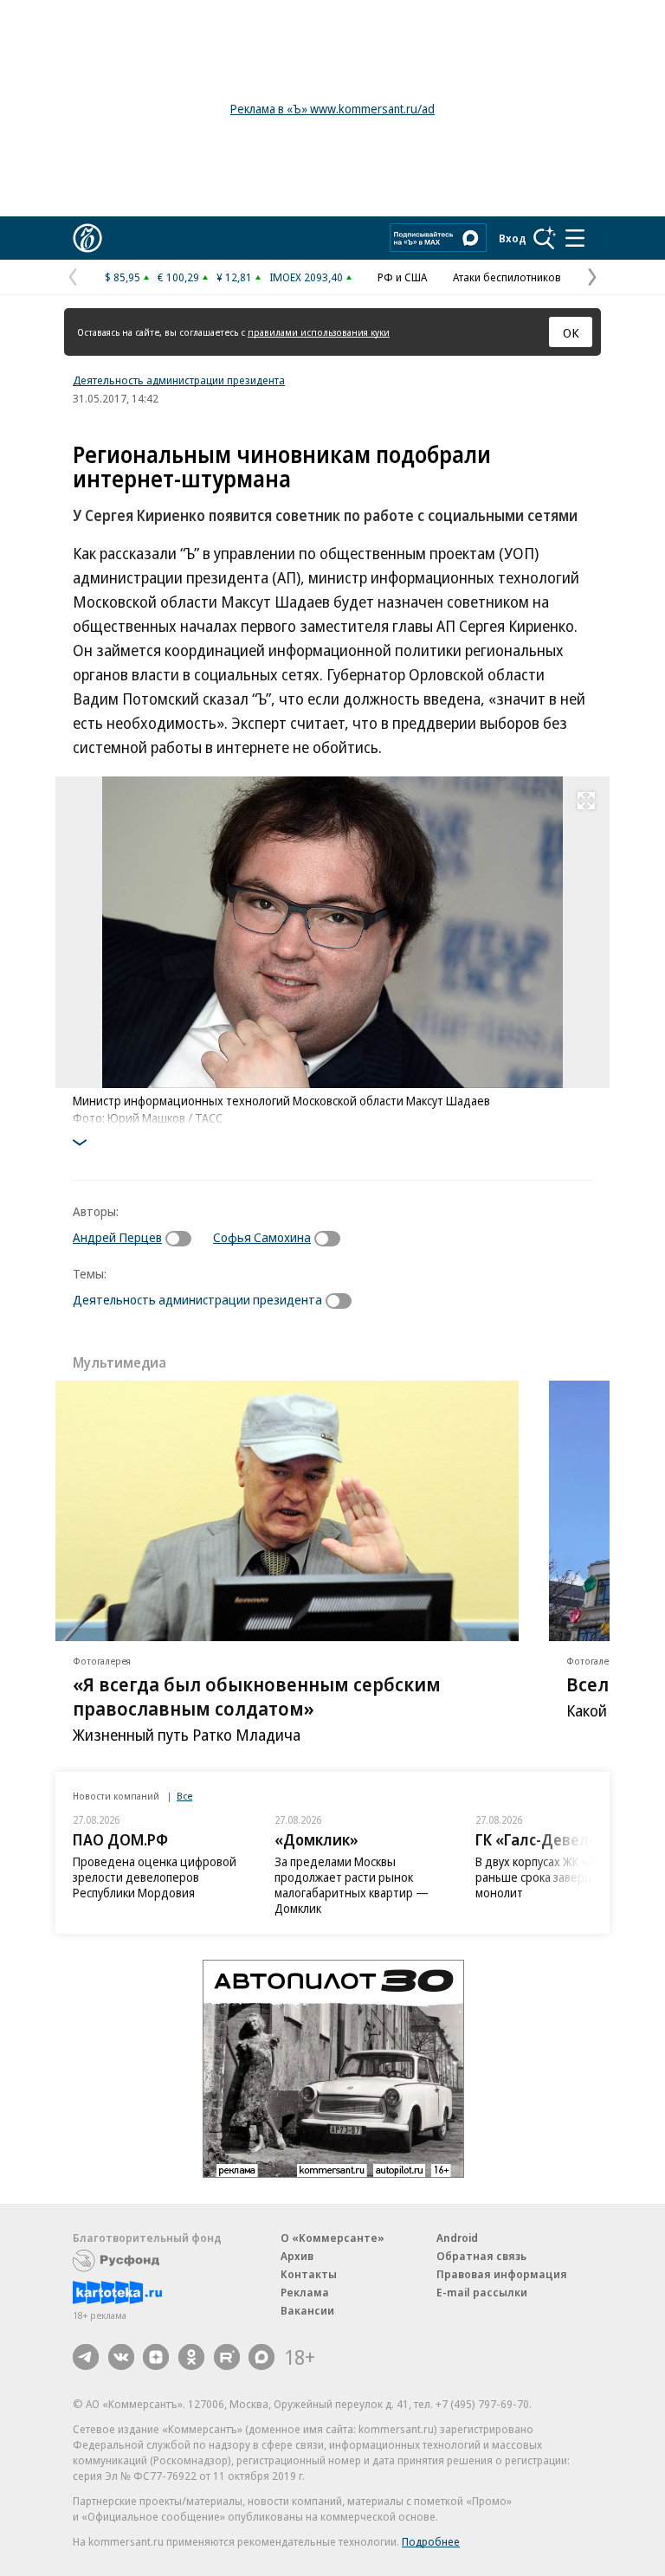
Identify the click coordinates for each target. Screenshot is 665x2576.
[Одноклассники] (191, 2357)
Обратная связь (481, 2256)
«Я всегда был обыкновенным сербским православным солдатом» (257, 1696)
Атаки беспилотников (507, 277)
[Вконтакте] (121, 2357)
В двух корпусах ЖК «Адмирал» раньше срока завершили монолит (558, 1877)
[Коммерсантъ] (87, 238)
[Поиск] (545, 238)
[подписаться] (183, 1239)
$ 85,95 (123, 277)
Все (184, 1796)
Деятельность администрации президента (179, 380)
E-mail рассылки (482, 2292)
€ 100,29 (178, 277)
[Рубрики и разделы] (575, 238)
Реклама (305, 2292)
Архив (297, 2256)
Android (457, 2238)
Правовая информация (502, 2274)
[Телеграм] (86, 2357)
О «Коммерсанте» (332, 2238)
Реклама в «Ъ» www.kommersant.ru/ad (332, 109)
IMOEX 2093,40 (306, 277)
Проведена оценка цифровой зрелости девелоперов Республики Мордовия (155, 1877)
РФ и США (402, 277)
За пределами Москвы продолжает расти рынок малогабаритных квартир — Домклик (352, 1885)
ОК (571, 332)
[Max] (261, 2357)
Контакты (309, 2274)
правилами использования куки (319, 332)
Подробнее (431, 2541)
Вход (513, 238)
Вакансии (307, 2310)
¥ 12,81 (234, 277)
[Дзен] (156, 2357)
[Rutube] (227, 2357)
